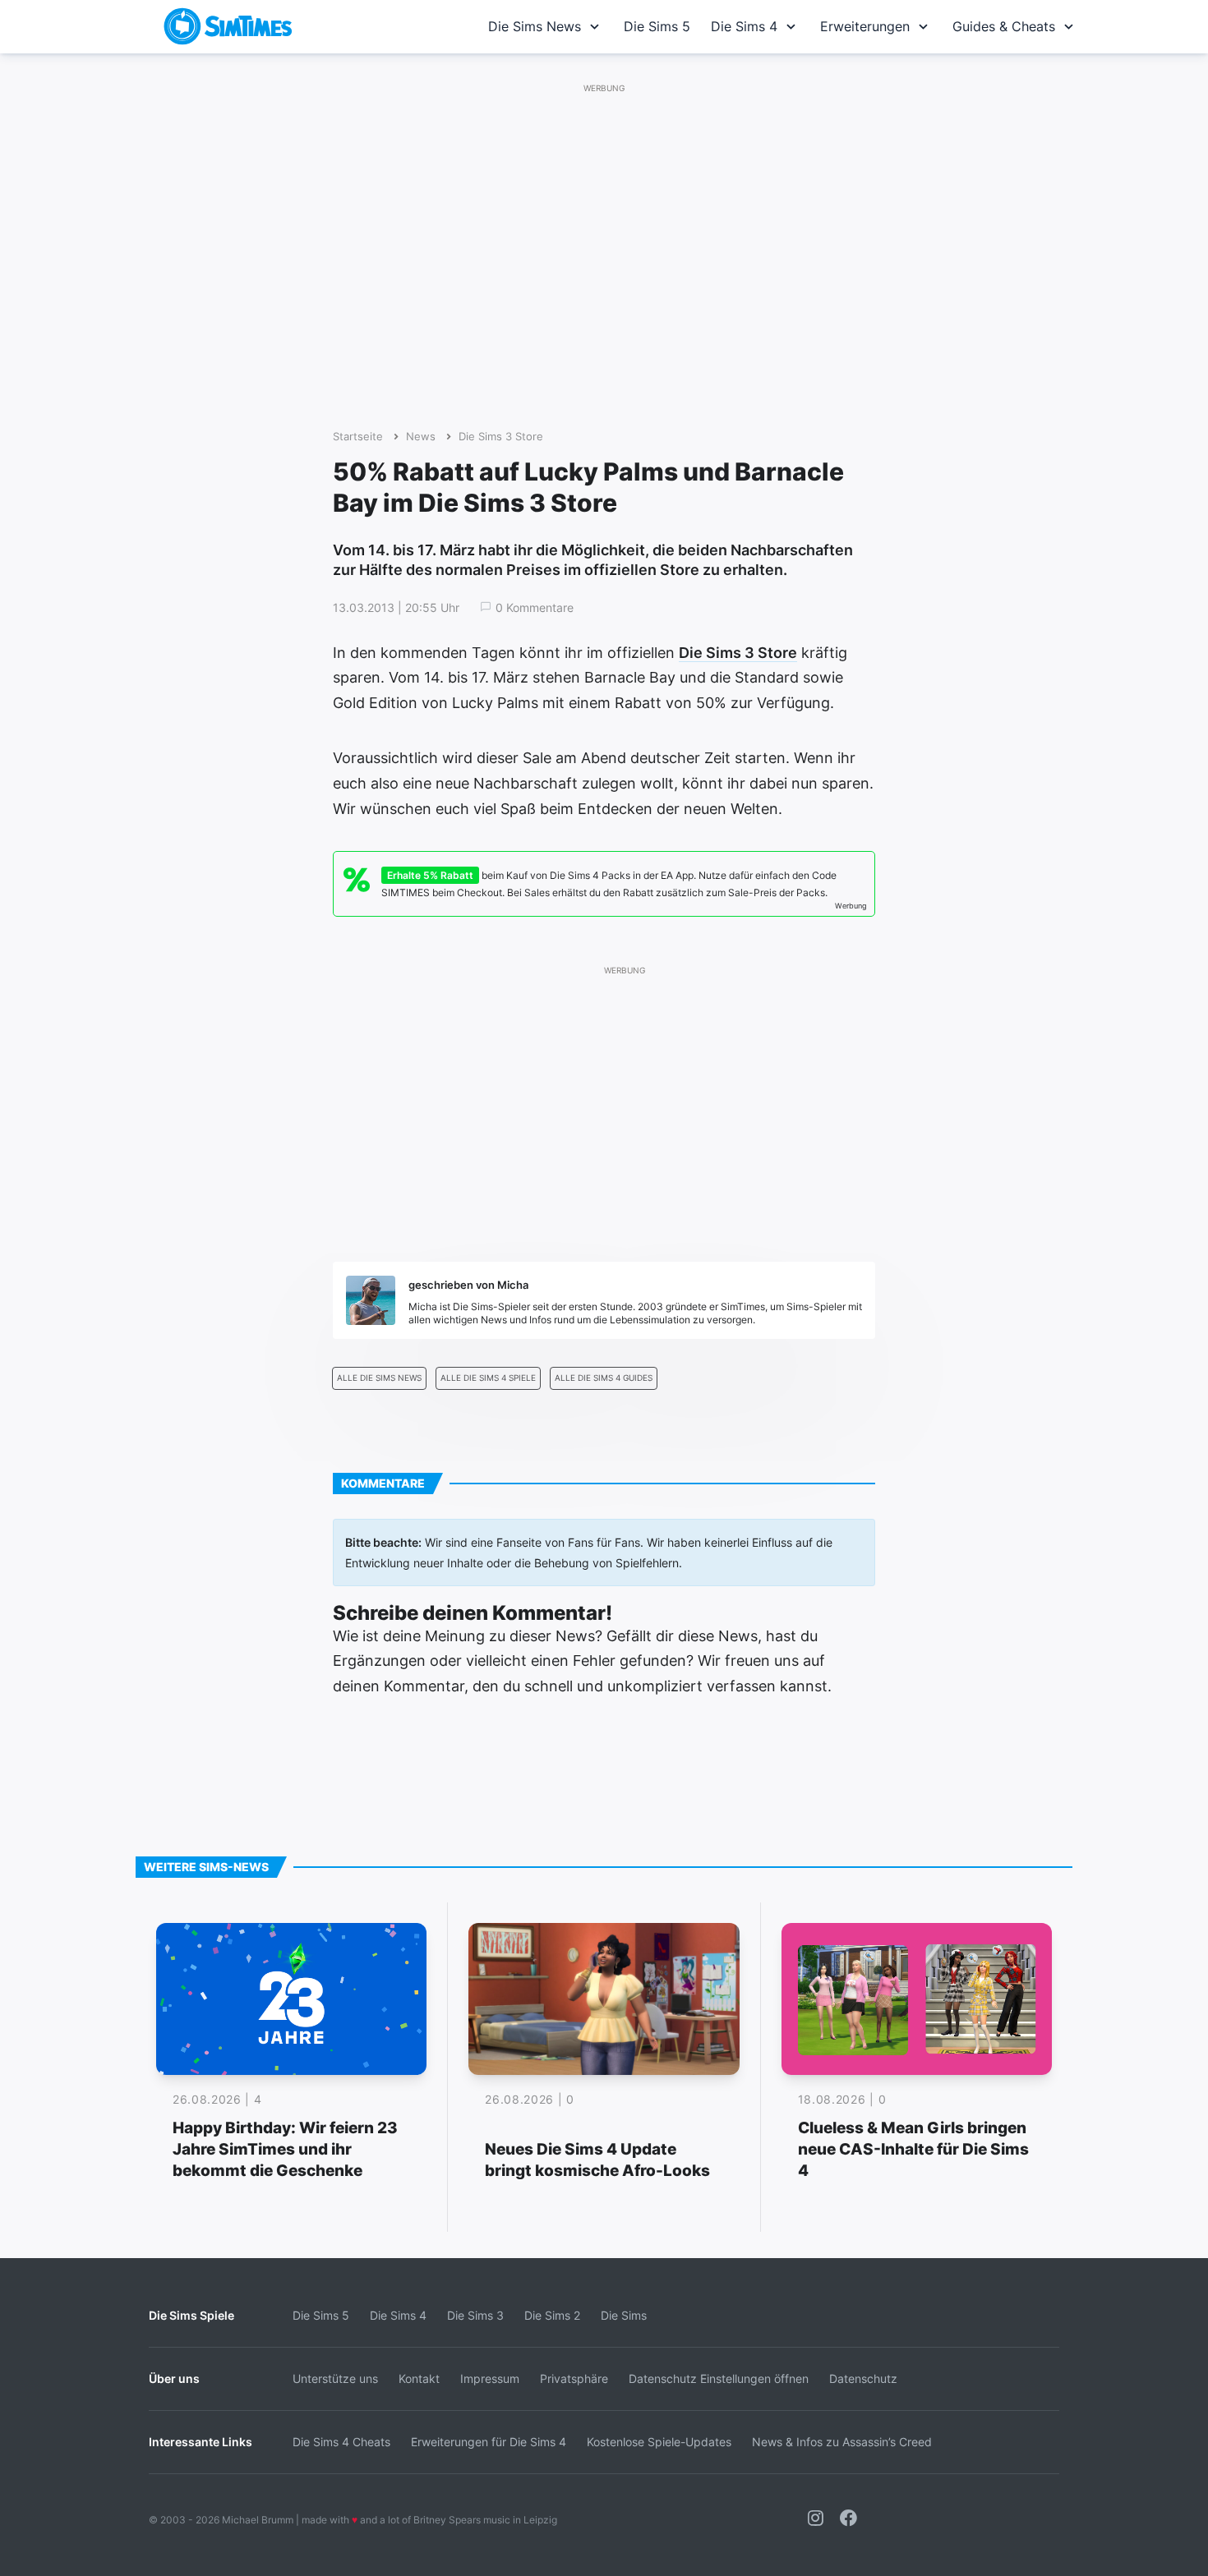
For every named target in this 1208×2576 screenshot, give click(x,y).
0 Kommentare (535, 608)
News (421, 437)
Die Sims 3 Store (501, 437)
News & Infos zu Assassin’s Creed (842, 2442)
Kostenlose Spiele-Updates (659, 2442)
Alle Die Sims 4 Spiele (488, 1378)
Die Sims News (535, 26)
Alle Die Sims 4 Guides (604, 1378)
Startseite (358, 437)
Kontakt (419, 2378)
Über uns (174, 2378)
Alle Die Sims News (379, 1378)
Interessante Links (201, 2442)
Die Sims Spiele (191, 2315)
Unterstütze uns (335, 2378)
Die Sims (624, 2315)
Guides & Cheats (1004, 26)
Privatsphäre (574, 2378)
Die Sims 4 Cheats (341, 2442)
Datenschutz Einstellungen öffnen (719, 2378)
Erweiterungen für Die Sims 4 (489, 2442)
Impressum (490, 2378)
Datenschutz (863, 2378)
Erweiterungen (865, 26)
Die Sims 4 (744, 26)
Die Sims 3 (475, 2315)
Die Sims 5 (657, 26)
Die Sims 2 (552, 2315)
